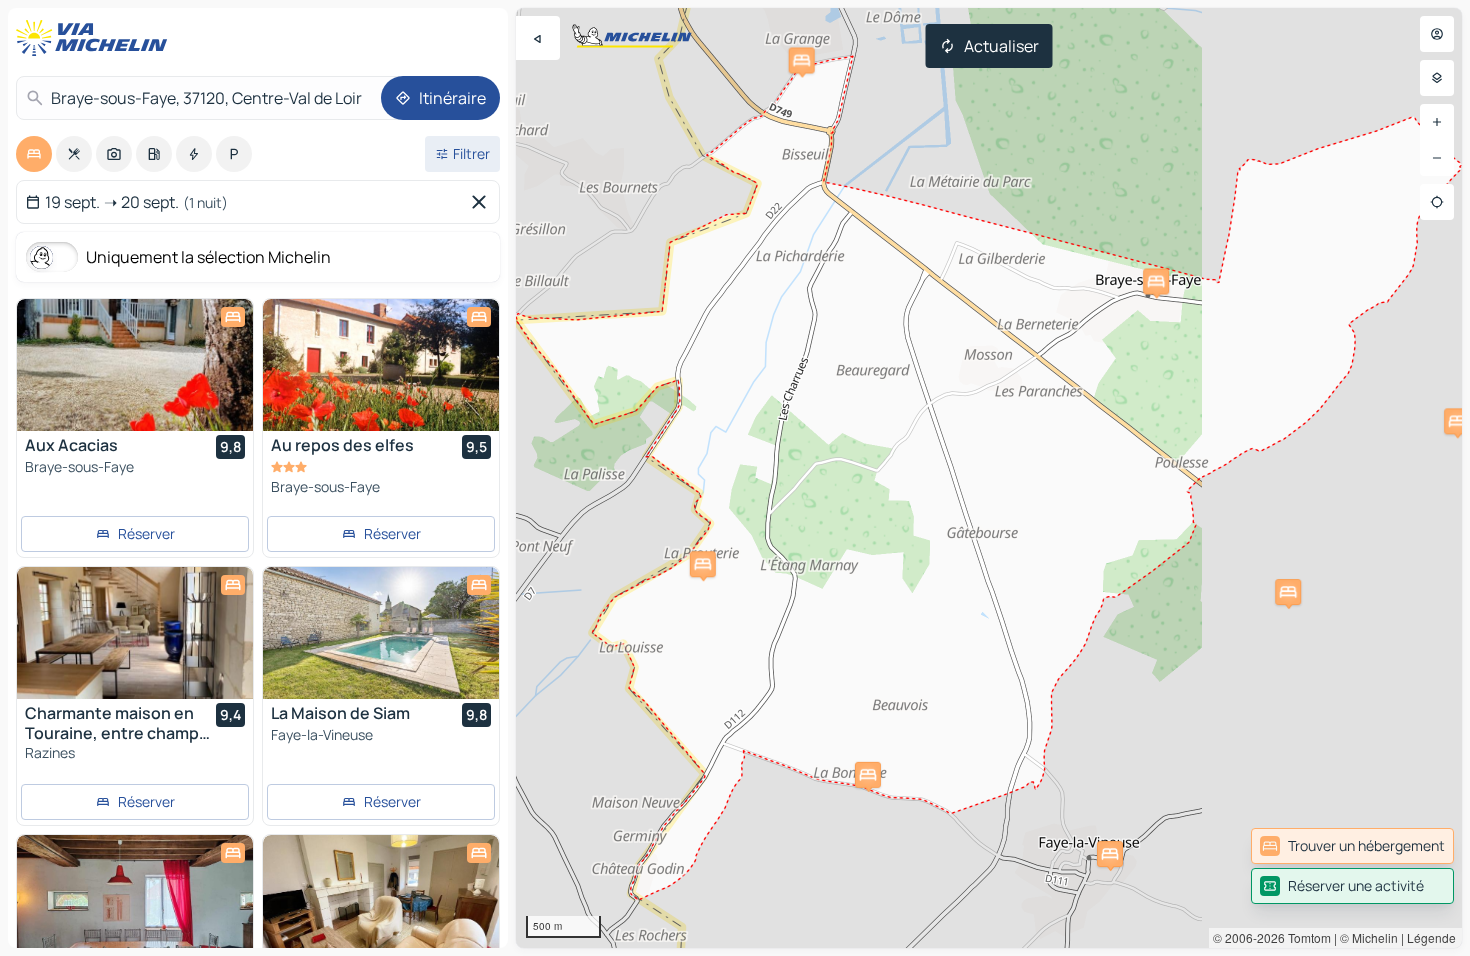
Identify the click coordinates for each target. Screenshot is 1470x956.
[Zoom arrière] (1437, 158)
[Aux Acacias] (135, 365)
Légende (1431, 937)
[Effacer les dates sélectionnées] (483, 202)
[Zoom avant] (1437, 122)
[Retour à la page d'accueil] (96, 38)
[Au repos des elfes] (381, 365)
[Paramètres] (1437, 78)
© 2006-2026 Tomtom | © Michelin (1305, 937)
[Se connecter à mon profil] (1437, 34)
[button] (1156, 281)
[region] (989, 478)
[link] (1352, 846)
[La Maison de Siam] (381, 633)
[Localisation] (1437, 202)
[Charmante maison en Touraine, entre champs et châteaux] (135, 633)
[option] (34, 154)
